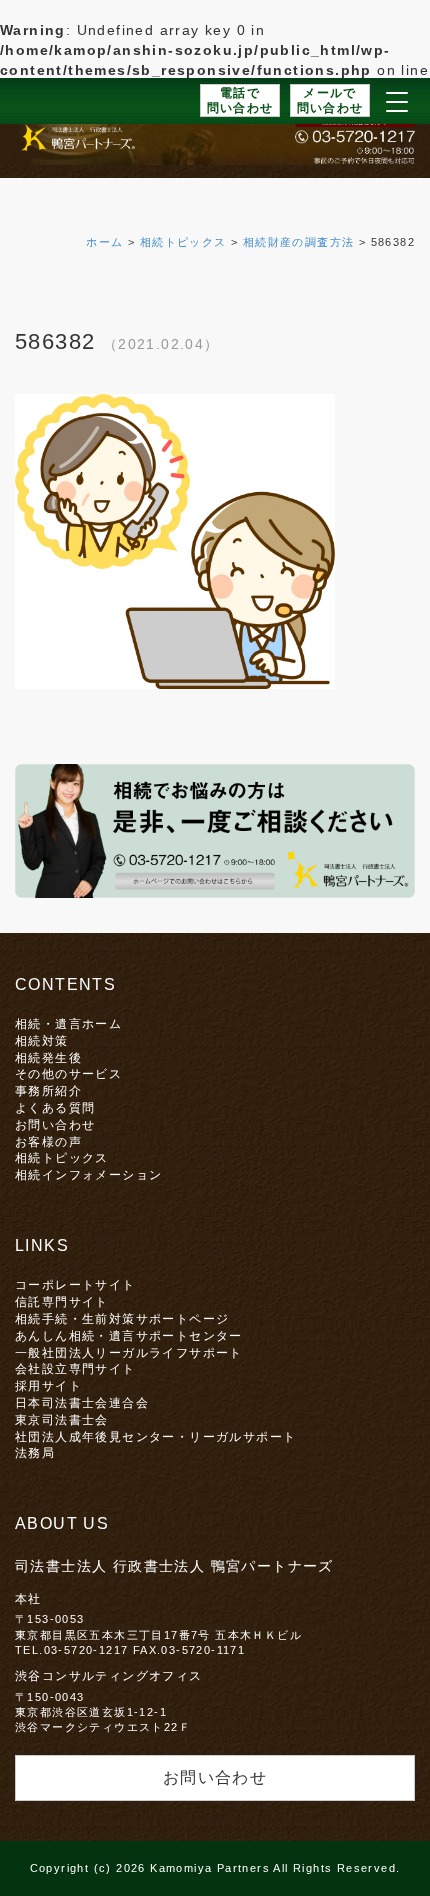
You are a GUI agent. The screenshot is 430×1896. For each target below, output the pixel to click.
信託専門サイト (62, 1301)
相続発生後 (48, 1057)
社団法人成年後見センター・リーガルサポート (155, 1436)
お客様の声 (48, 1141)
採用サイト (48, 1385)
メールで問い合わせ (330, 100)
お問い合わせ (55, 1124)
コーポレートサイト (75, 1284)
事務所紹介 (48, 1090)
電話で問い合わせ (240, 100)
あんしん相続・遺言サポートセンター (129, 1335)
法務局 (35, 1452)
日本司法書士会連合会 (82, 1402)
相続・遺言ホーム (68, 1023)
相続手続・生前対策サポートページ (122, 1318)
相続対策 (42, 1040)
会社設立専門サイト (75, 1368)
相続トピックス (62, 1157)
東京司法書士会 (62, 1419)
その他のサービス (68, 1073)
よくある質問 (55, 1107)
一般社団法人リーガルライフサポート (129, 1352)
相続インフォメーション (88, 1174)
